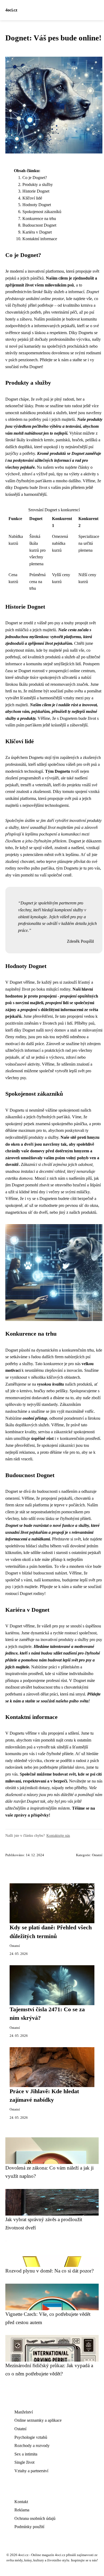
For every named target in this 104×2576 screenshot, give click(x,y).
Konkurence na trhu (39, 219)
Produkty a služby (38, 184)
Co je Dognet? (35, 178)
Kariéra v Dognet (37, 232)
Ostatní (97, 1855)
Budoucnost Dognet (39, 225)
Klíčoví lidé (32, 198)
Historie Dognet (36, 191)
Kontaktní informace (40, 239)
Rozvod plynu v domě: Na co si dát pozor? (49, 2271)
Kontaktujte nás (58, 1835)
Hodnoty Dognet (37, 205)
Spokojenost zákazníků (42, 212)
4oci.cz (11, 10)
